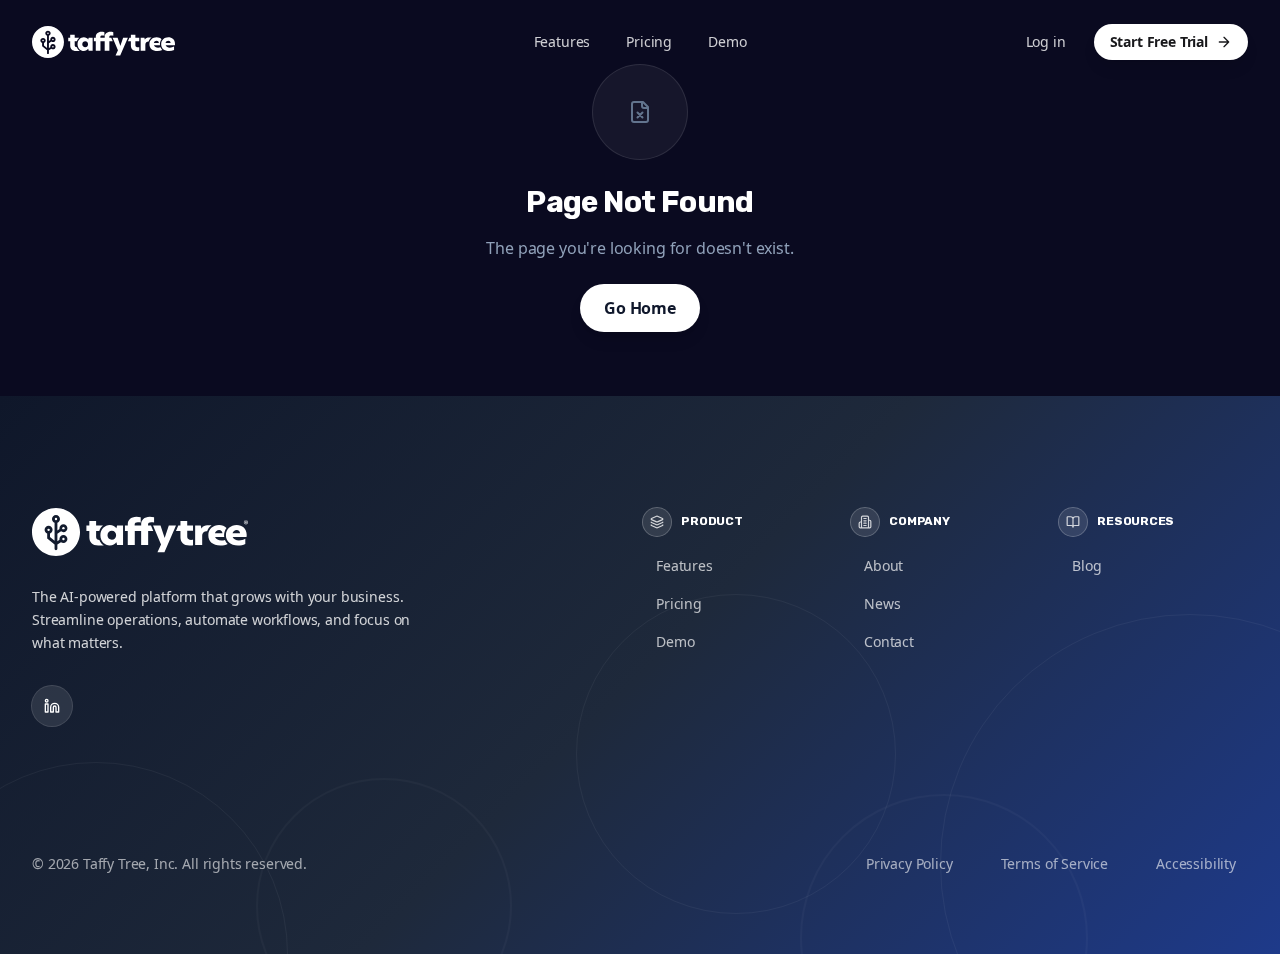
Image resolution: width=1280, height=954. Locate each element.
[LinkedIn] (52, 706)
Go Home (640, 308)
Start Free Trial (1159, 41)
